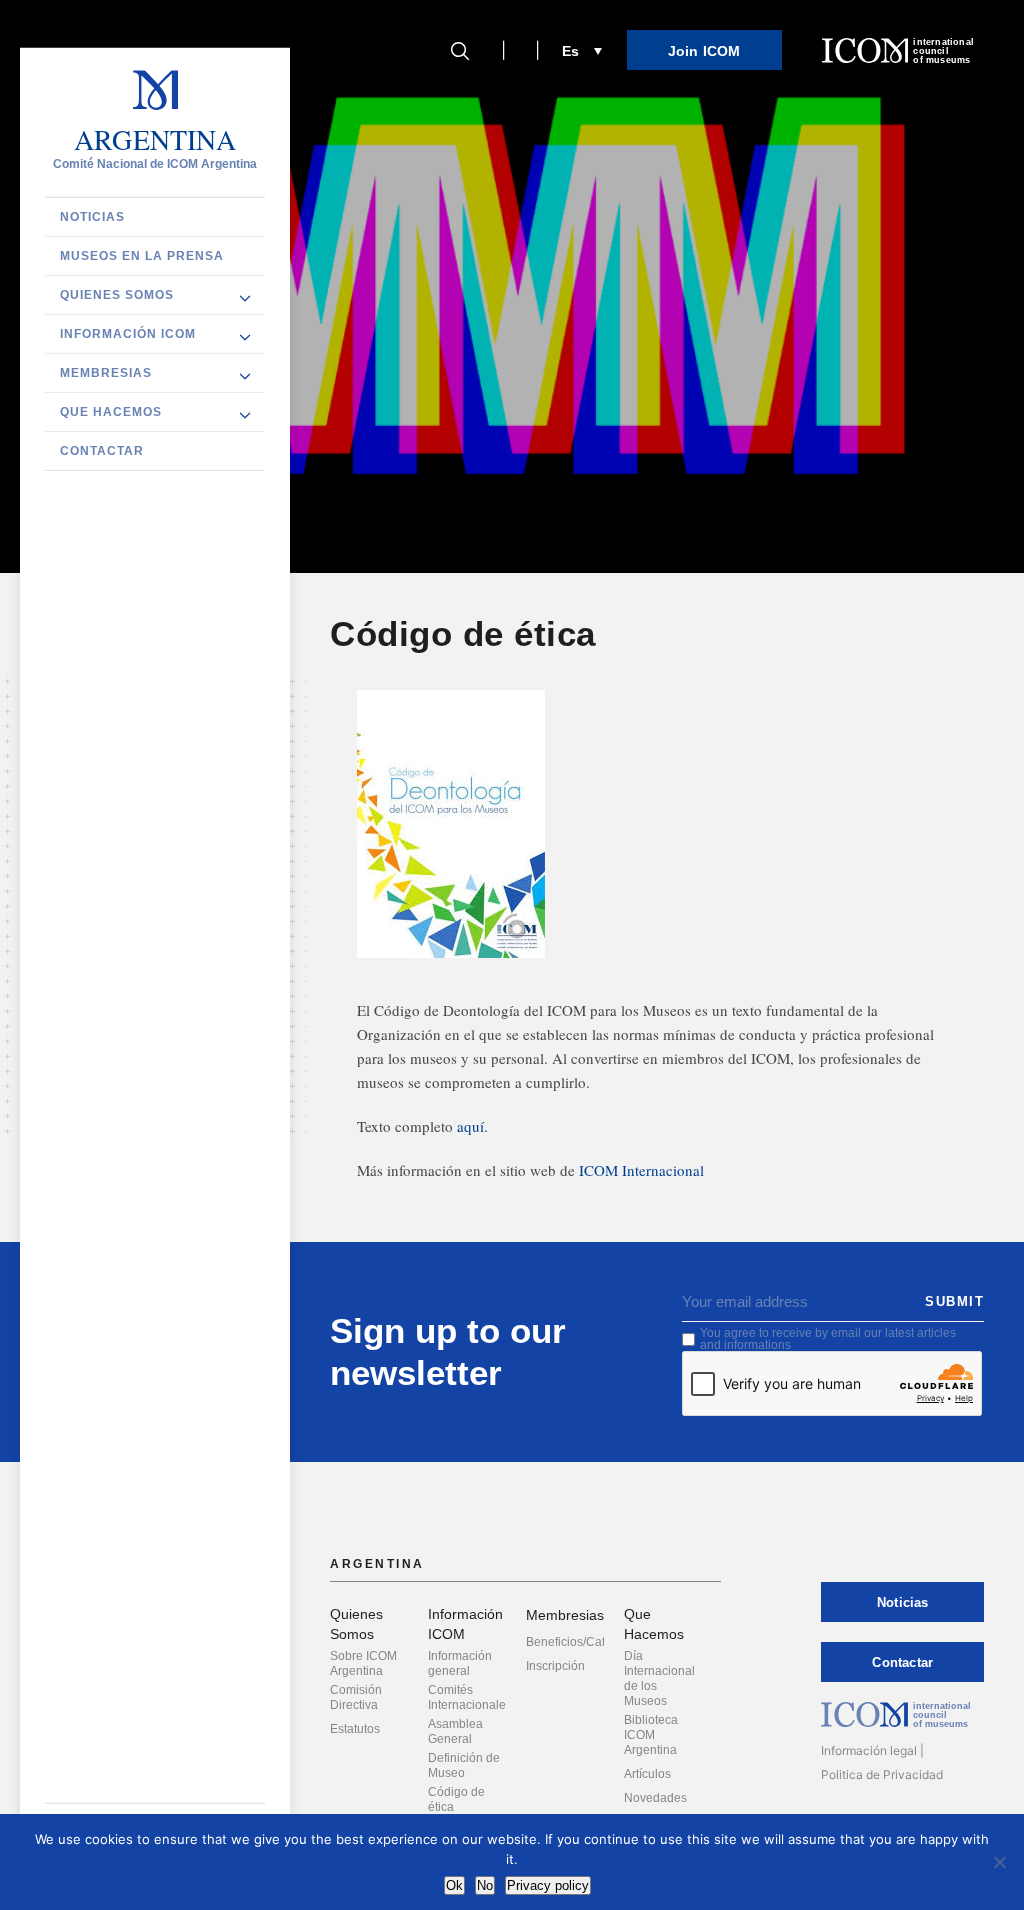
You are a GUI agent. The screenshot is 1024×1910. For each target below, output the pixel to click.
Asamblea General (455, 1731)
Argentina (155, 140)
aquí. (472, 1126)
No (485, 1885)
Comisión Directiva (356, 1697)
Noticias (92, 217)
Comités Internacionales (470, 1697)
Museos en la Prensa (142, 256)
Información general (460, 1663)
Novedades (655, 1798)
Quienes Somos (117, 295)
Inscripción (555, 1666)
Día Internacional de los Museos (659, 1678)
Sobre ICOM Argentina (363, 1663)
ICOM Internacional (641, 1170)
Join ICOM (704, 51)
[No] (999, 1862)
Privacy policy (548, 1885)
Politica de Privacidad (882, 1774)
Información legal (869, 1750)
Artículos (647, 1774)
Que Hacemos (111, 412)
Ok (454, 1885)
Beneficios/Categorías (586, 1642)
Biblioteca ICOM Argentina (651, 1735)
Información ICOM (128, 334)
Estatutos (355, 1729)
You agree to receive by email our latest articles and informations (828, 1339)
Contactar (102, 451)
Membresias (106, 373)
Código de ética (456, 1799)
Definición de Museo (464, 1765)
